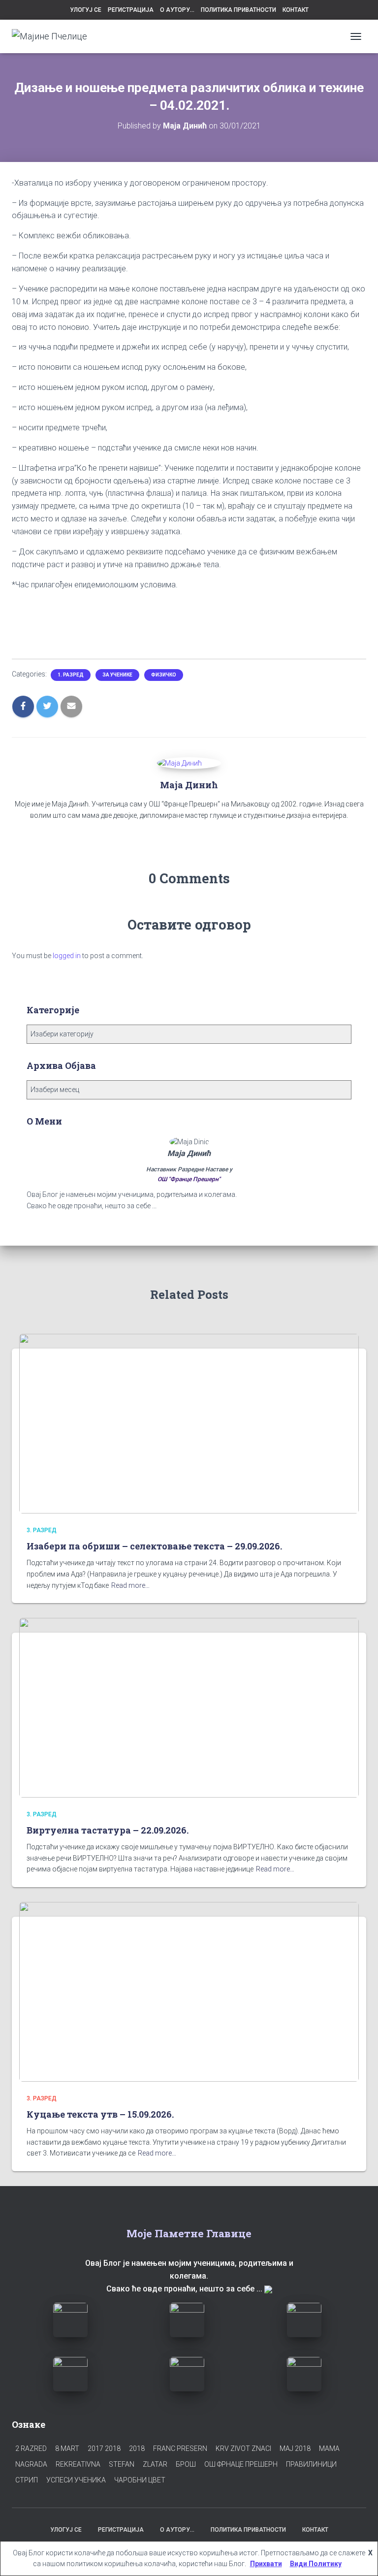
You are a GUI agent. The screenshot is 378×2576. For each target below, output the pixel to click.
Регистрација (131, 10)
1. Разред (71, 675)
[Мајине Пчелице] (53, 36)
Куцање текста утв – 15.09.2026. (100, 2114)
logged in (67, 956)
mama (329, 2448)
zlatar (155, 2464)
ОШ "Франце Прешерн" (189, 1179)
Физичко (164, 675)
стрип (27, 2480)
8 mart (67, 2448)
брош (186, 2464)
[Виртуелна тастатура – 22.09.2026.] (189, 1707)
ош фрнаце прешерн (241, 2464)
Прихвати (266, 2564)
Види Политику (316, 2564)
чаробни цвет (140, 2480)
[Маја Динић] (179, 763)
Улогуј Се (86, 10)
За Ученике (117, 675)
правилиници (311, 2464)
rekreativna (78, 2464)
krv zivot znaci (243, 2448)
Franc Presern (180, 2448)
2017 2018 (104, 2448)
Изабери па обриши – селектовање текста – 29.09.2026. (154, 1546)
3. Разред (42, 1530)
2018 (137, 2448)
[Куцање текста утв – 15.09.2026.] (189, 1991)
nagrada (31, 2464)
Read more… (130, 1585)
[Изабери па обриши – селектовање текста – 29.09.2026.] (189, 1423)
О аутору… (177, 10)
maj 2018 (295, 2448)
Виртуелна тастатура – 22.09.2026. (108, 1830)
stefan (122, 2464)
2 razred (31, 2448)
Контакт (296, 10)
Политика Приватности (238, 10)
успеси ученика (76, 2480)
